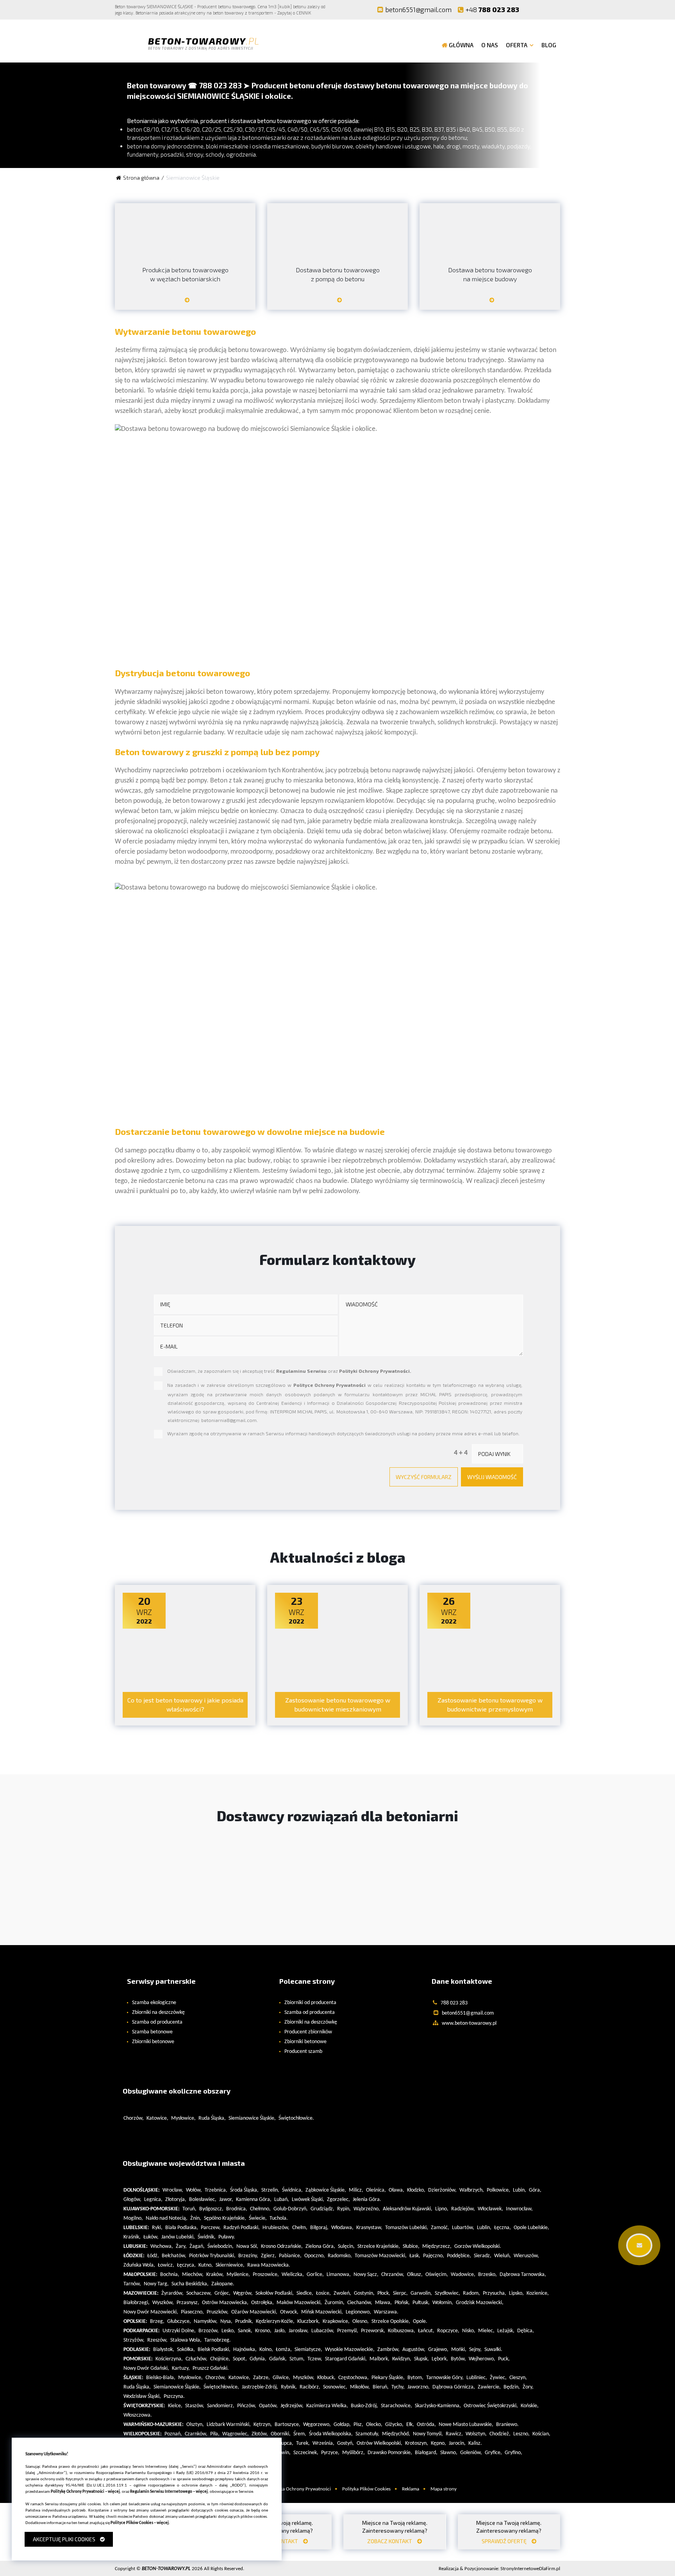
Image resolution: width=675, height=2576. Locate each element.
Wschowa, (162, 2246)
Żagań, (197, 2246)
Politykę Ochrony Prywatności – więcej (85, 2492)
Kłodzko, (416, 2190)
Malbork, (379, 2359)
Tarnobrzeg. (218, 2340)
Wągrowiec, (236, 2434)
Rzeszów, (157, 2340)
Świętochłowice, (221, 2387)
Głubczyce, (179, 2321)
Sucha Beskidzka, (190, 2284)
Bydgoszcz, (211, 2209)
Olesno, (361, 2321)
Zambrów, (388, 2350)
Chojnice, (220, 2359)
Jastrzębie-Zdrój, (260, 2387)
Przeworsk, (373, 2331)
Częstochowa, (354, 2378)
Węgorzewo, (317, 2425)
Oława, (396, 2190)
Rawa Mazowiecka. (269, 2265)
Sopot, (240, 2359)
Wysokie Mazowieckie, (350, 2350)
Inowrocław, (519, 2209)
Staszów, (195, 2406)
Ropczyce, (448, 2331)
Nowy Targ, (156, 2284)
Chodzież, (500, 2434)
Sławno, (449, 2453)
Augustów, (414, 2350)
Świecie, (258, 2218)
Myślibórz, (354, 2453)
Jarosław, (299, 2331)
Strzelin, (270, 2190)
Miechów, (193, 2275)
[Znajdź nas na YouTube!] (548, 9)
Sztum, (297, 2359)
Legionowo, (358, 2312)
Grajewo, (438, 2350)
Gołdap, (342, 2425)
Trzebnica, (216, 2190)
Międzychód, (396, 2434)
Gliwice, (281, 2378)
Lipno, (442, 2209)
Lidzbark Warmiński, (229, 2425)
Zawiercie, (489, 2387)
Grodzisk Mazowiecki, (480, 2303)
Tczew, (315, 2359)
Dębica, (526, 2331)
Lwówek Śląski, (308, 2200)
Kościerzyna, (169, 2359)
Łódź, (153, 2256)
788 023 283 (492, 9)
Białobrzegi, (137, 2303)
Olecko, (374, 2425)
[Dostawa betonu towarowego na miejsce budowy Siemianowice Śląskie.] (490, 303)
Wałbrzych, (472, 2190)
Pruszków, (218, 2312)
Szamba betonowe (152, 2032)
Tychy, (398, 2387)
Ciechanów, (360, 2303)
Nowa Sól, (247, 2246)
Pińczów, (247, 2406)
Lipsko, (516, 2293)
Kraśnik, (132, 2237)
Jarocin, (457, 2443)
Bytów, (458, 2359)
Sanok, (245, 2331)
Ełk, (410, 2425)
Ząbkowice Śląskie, (326, 2190)
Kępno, (438, 2443)
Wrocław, (173, 2190)
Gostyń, (346, 2443)
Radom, (471, 2293)
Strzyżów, (134, 2340)
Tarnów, (132, 2284)
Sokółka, (186, 2350)
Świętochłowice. (296, 2118)
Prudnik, (244, 2321)
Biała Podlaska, (182, 2228)
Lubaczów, (323, 2331)
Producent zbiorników (308, 2032)
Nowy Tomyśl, (428, 2434)
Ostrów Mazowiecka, (225, 2303)
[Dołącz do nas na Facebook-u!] (534, 9)
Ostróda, (426, 2425)
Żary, (181, 2246)
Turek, (303, 2443)
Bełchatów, (174, 2256)
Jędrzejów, (292, 2406)
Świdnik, (207, 2237)
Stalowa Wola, (186, 2340)
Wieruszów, (526, 2256)
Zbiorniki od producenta (310, 2003)
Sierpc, (400, 2293)
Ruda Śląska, (212, 2118)
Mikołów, (360, 2387)
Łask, (415, 2256)
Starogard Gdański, (346, 2359)
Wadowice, (463, 2275)
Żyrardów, (172, 2293)
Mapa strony (444, 2489)
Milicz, (356, 2190)
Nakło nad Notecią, (167, 2218)
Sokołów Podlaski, (275, 2293)
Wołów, (194, 2190)
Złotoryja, (176, 2200)
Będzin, (512, 2387)
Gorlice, (315, 2275)
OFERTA (517, 45)
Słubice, (411, 2246)
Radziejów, (463, 2209)
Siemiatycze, (308, 2350)
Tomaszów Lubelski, (407, 2228)
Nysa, (226, 2321)
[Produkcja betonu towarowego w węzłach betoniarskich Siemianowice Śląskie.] (185, 303)
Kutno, (206, 2265)
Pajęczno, (434, 2256)
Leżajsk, (506, 2331)
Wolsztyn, (476, 2434)
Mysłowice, (183, 2118)
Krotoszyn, (417, 2443)
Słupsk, (421, 2359)
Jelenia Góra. (367, 2200)
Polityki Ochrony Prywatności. (375, 1371)
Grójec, (222, 2293)
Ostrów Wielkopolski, (379, 2443)
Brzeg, (157, 2321)
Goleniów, (471, 2453)
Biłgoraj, (319, 2228)
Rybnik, (289, 2387)
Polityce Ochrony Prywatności (329, 1385)
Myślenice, (238, 2275)
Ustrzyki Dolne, (179, 2331)
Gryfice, (493, 2453)
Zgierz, (269, 2256)
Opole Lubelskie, (531, 2228)
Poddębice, (459, 2256)
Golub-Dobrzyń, (291, 2209)
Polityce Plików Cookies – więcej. (140, 2523)
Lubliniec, (477, 2378)
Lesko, (228, 2331)
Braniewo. (507, 2425)
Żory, (528, 2387)
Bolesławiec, (203, 2200)
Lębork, (440, 2359)
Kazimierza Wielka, (327, 2406)
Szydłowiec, (447, 2293)
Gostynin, (364, 2293)
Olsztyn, (195, 2425)
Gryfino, (513, 2453)
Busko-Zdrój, (364, 2406)
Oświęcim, (437, 2275)
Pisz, (358, 2425)
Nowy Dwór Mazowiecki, (151, 2312)
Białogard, (426, 2453)
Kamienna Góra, (254, 2200)
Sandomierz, (221, 2406)
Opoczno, (315, 2256)
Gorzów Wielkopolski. (478, 2246)
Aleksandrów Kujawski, (408, 2209)
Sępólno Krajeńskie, (225, 2218)
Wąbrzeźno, (367, 2209)
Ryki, (157, 2228)
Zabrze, (262, 2378)
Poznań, (173, 2434)
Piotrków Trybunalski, (212, 2256)
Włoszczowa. (138, 2415)
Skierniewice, (230, 2265)
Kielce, (175, 2406)
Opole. (420, 2321)
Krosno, (263, 2331)
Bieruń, (381, 2387)
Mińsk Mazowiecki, (322, 2312)
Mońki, (459, 2350)
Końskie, (530, 2406)
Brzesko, (487, 2275)
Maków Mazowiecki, (299, 2303)
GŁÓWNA (461, 45)
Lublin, (484, 2228)
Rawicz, (454, 2434)
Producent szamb (303, 2052)
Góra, (535, 2190)
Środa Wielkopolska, (331, 2434)
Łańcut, (426, 2331)
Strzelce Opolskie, (391, 2321)
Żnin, (196, 2218)
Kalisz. (475, 2443)
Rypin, (344, 2209)
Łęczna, (503, 2228)
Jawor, (226, 2200)
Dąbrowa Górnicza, (454, 2387)
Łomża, (284, 2350)
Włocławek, (490, 2209)
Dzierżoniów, (442, 2190)
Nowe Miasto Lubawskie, (466, 2425)
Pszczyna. (174, 2396)
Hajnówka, (245, 2350)
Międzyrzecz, (437, 2246)
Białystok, (164, 2350)
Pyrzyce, (330, 2453)
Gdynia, (258, 2359)
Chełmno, (260, 2209)
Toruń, (189, 2209)
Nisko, (469, 2331)
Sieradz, (483, 2256)
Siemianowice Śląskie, (252, 2118)
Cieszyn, (518, 2378)
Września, (323, 2443)
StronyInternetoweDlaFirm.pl (499, 2569)
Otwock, (289, 2312)
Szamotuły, (367, 2434)
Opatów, (268, 2406)
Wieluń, (503, 2256)
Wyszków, (163, 2303)
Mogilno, (133, 2218)
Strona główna (141, 178)
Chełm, (300, 2228)
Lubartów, (463, 2228)
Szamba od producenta (157, 2022)
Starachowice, (396, 2406)
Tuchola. (279, 2218)
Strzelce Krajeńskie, (379, 2246)
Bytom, (415, 2378)
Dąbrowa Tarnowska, (523, 2275)
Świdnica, (292, 2190)
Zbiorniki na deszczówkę (158, 2012)
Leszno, (521, 2434)
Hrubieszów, (276, 2228)
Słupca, (286, 2443)
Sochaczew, (199, 2293)
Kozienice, (538, 2293)
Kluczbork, (309, 2321)
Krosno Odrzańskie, (282, 2246)
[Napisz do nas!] (639, 2245)
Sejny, (475, 2350)
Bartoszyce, (287, 2425)
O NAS (490, 45)
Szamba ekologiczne (154, 2003)
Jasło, (280, 2331)
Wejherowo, (482, 2359)
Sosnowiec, (335, 2387)
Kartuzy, (181, 2368)
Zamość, (440, 2228)
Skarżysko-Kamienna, (438, 2406)
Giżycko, (394, 2425)
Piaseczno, (192, 2312)
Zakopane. (223, 2284)
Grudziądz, (322, 2209)
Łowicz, (166, 2265)
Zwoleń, (342, 2293)
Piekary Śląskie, (388, 2378)
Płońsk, (402, 2303)
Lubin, (520, 2190)
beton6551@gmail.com (418, 9)
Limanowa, (339, 2275)
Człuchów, (196, 2359)
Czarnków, (196, 2434)
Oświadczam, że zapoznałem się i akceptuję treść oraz (289, 1371)
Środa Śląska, (244, 2190)
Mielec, (486, 2331)
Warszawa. (386, 2312)
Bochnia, (170, 2275)
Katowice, (157, 2118)
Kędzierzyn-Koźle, (275, 2321)
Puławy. (227, 2237)
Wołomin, (443, 2303)
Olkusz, (415, 2275)
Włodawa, (342, 2228)
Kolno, (266, 2350)
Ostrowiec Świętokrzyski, (491, 2406)
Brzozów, (209, 2331)
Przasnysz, (188, 2303)
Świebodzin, (221, 2246)
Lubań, (282, 2200)
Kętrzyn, (263, 2425)
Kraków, (215, 2275)
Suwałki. (493, 2350)
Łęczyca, (186, 2265)
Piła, (215, 2434)
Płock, (384, 2293)
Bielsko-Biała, (161, 2378)
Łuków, (151, 2237)
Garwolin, (421, 2293)
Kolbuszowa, (402, 2331)
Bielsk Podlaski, (214, 2350)
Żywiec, (498, 2378)
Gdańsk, (278, 2359)
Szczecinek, (306, 2453)
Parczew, (211, 2228)
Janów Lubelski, (178, 2237)
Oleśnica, (376, 2190)
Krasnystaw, (369, 2228)
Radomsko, (340, 2256)
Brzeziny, (248, 2256)
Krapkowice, (336, 2321)
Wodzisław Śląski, (142, 2396)
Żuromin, (335, 2303)
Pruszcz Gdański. (211, 2368)
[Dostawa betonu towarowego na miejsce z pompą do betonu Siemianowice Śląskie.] (337, 303)
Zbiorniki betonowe (153, 2042)
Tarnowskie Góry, (445, 2378)
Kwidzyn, (402, 2359)
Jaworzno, (419, 2387)
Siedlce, (305, 2293)
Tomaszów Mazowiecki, (381, 2256)
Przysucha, (495, 2293)
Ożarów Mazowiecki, (254, 2312)
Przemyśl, (348, 2331)
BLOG (549, 45)
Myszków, (304, 2378)
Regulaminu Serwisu (301, 1371)
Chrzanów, (393, 2275)
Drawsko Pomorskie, (390, 2453)
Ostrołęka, (262, 2303)
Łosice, (323, 2293)
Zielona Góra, (320, 2246)
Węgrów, (243, 2293)
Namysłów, (206, 2321)
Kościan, (541, 2434)
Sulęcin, (346, 2246)
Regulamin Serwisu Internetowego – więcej (169, 2492)
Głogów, (132, 2200)
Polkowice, (498, 2190)
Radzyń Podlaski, (242, 2228)
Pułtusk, (421, 2303)
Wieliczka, (293, 2275)
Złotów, (260, 2434)
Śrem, (300, 2434)
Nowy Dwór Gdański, (146, 2368)
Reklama (411, 2489)
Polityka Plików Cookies (366, 2489)
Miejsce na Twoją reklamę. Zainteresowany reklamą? (395, 2532)
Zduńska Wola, (139, 2265)
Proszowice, (266, 2275)
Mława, (383, 2303)
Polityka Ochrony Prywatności (300, 2489)
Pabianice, (290, 2256)
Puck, (504, 2359)
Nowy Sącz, (366, 2275)
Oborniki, (281, 2434)
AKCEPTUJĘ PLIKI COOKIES (66, 2539)
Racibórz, (310, 2387)
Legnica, (153, 2200)
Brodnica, (237, 2209)
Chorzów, (134, 2118)
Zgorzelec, (338, 2200)
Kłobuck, (326, 2378)
